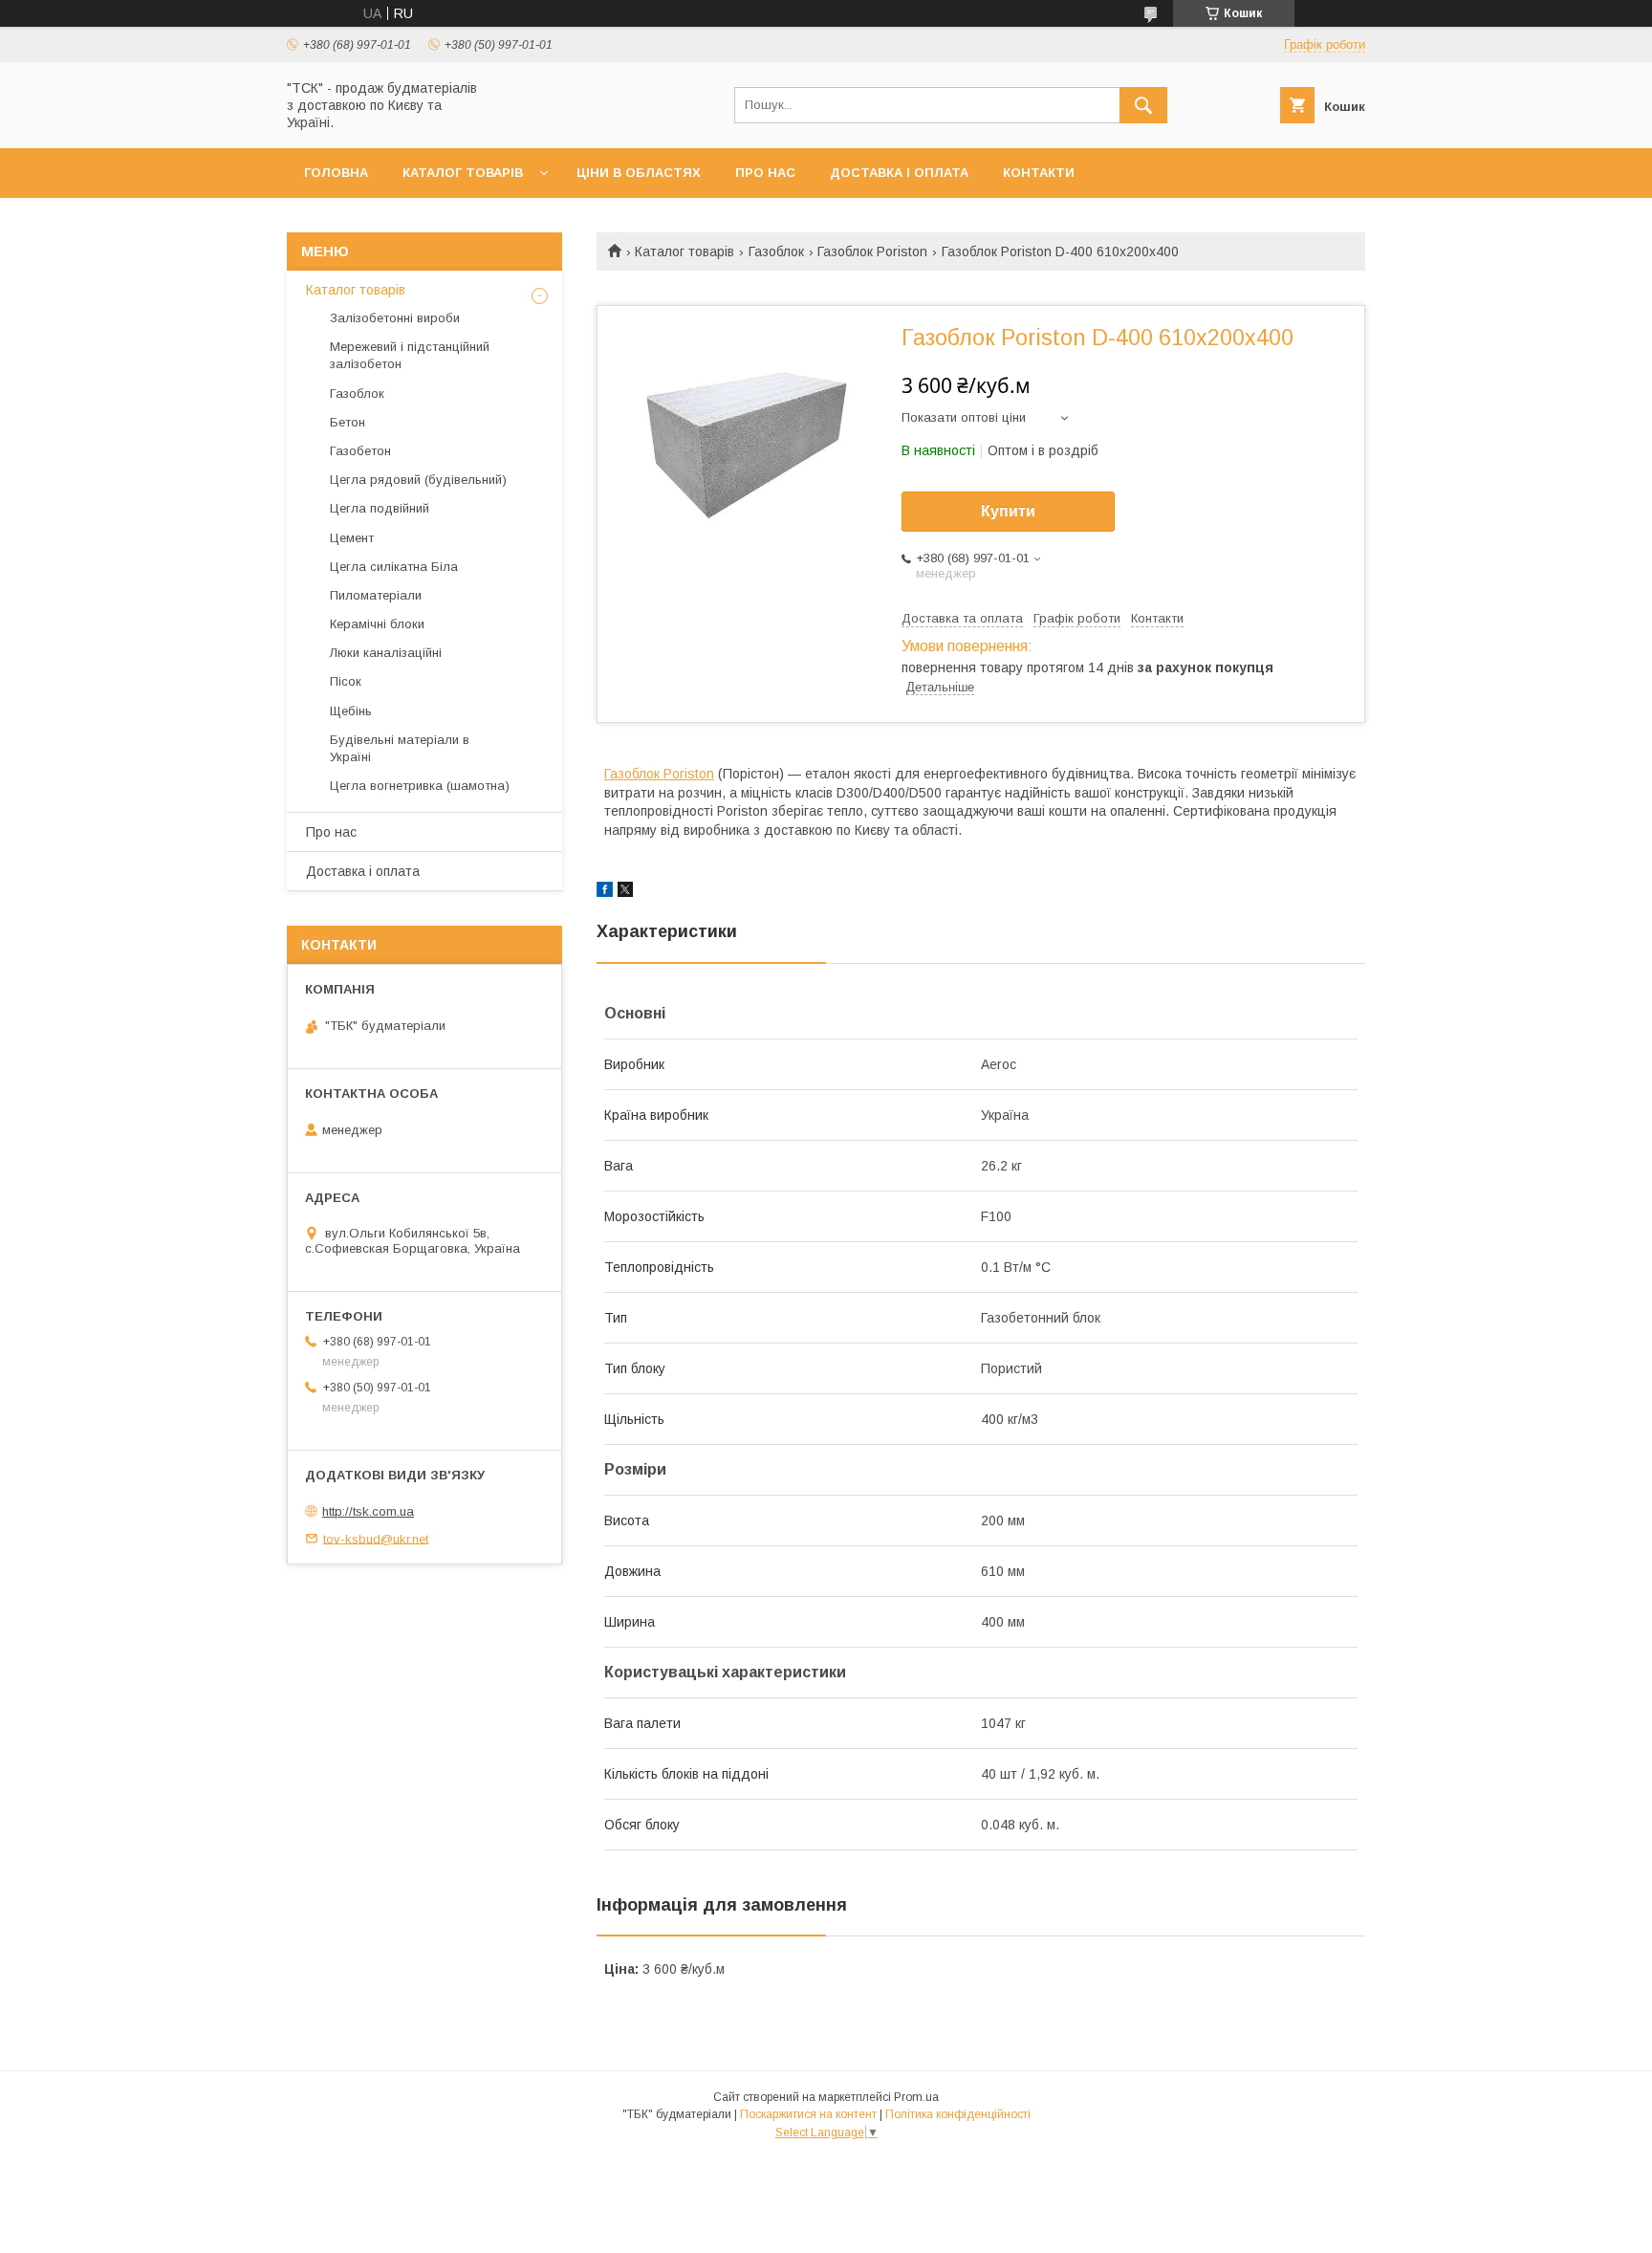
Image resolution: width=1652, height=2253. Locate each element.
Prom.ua (916, 2097)
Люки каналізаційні (386, 653)
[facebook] (605, 892)
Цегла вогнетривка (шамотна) (420, 786)
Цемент (352, 538)
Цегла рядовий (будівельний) (418, 480)
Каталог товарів (463, 173)
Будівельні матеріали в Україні (400, 748)
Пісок (346, 681)
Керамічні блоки (377, 624)
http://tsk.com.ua (368, 1511)
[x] (625, 892)
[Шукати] (1143, 105)
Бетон (348, 422)
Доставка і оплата (899, 173)
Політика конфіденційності (958, 2114)
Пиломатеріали (376, 595)
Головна (336, 173)
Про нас (765, 173)
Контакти (1039, 173)
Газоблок (776, 252)
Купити (1008, 511)
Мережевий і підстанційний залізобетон (410, 355)
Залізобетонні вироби (395, 318)
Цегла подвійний (380, 508)
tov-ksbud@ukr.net (376, 1538)
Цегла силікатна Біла (394, 567)
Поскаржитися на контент (808, 2114)
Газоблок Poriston (872, 252)
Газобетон (360, 451)
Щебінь (351, 711)
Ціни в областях (639, 173)
